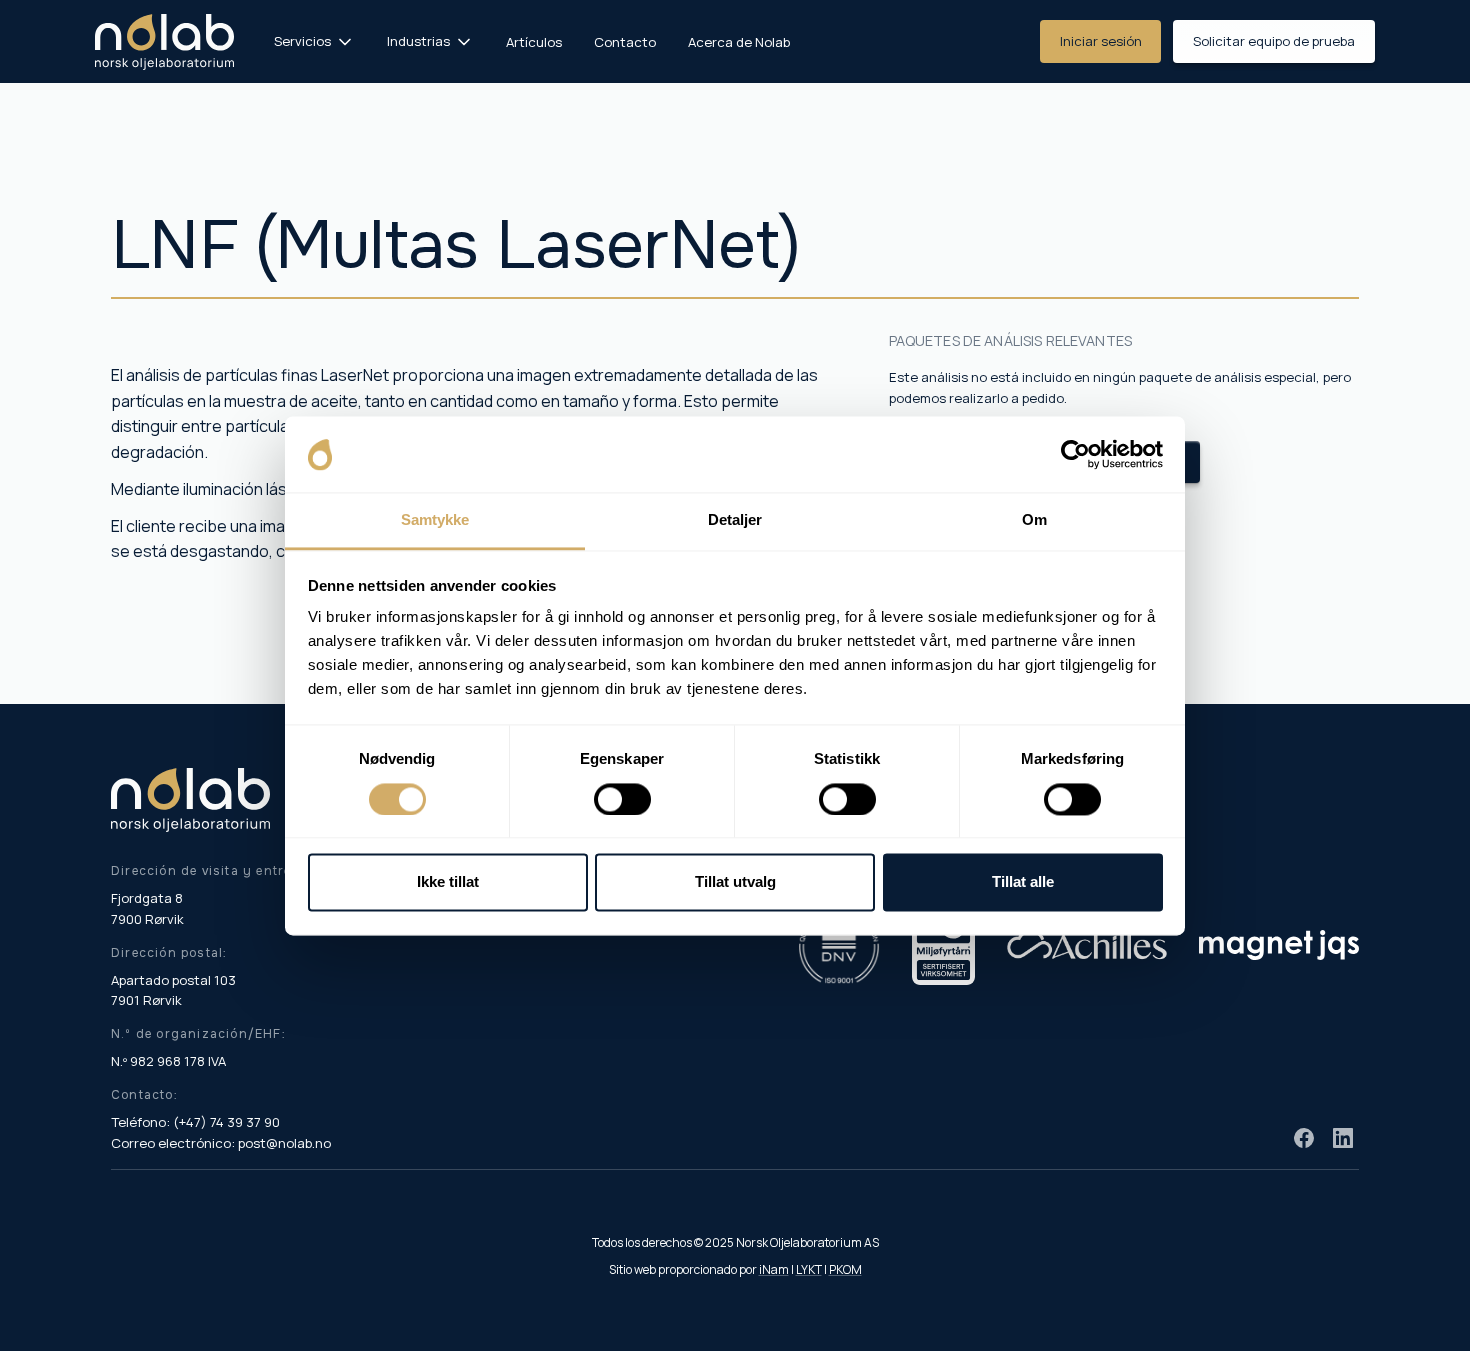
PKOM (845, 1269)
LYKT (809, 1269)
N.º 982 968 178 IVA (168, 1061)
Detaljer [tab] (735, 520)
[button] (314, 41)
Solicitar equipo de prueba (1274, 41)
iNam (774, 1269)
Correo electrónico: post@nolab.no (221, 1143)
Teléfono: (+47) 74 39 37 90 (195, 1122)
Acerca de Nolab (739, 42)
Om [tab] (1034, 520)
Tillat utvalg (735, 882)
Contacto (625, 42)
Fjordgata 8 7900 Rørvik (147, 908)
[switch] (622, 799)
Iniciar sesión (1101, 41)
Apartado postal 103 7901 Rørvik (173, 990)
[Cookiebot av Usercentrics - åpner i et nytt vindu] (1075, 454)
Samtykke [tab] (435, 520)
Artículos (534, 42)
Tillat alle (1023, 882)
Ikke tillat (448, 882)
